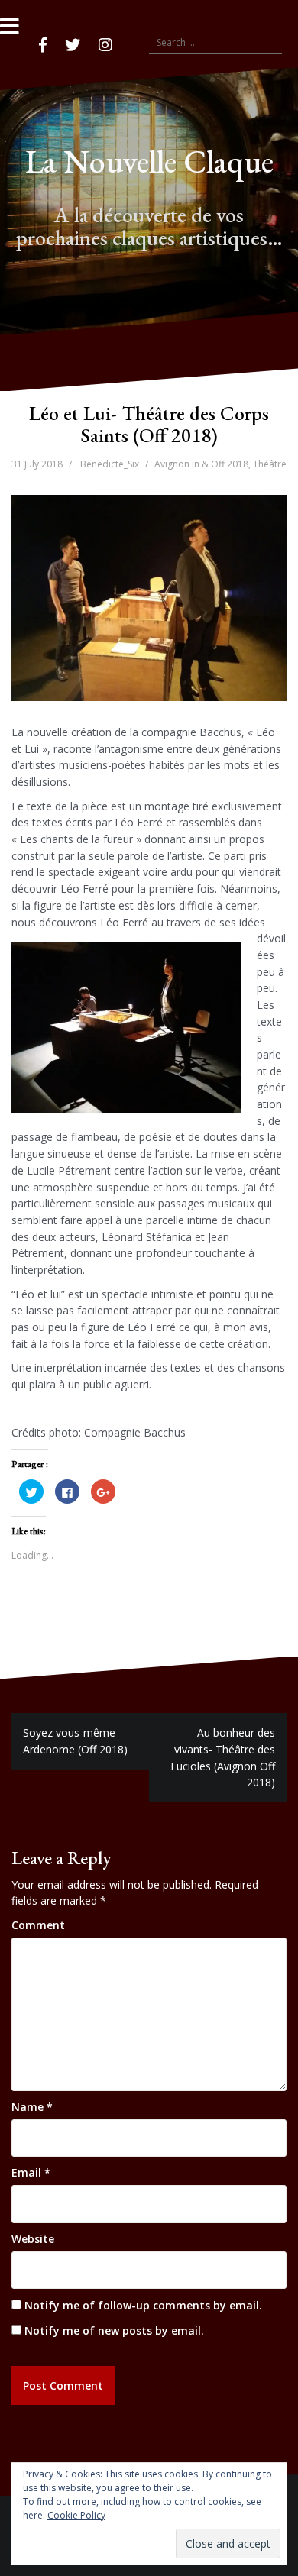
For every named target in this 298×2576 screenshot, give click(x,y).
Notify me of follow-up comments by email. (143, 2305)
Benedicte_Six (110, 464)
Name (32, 2107)
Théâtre (270, 464)
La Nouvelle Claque (149, 162)
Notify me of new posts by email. (114, 2330)
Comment (38, 1925)
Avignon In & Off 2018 (201, 464)
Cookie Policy (76, 2515)
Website (33, 2239)
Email (31, 2172)
